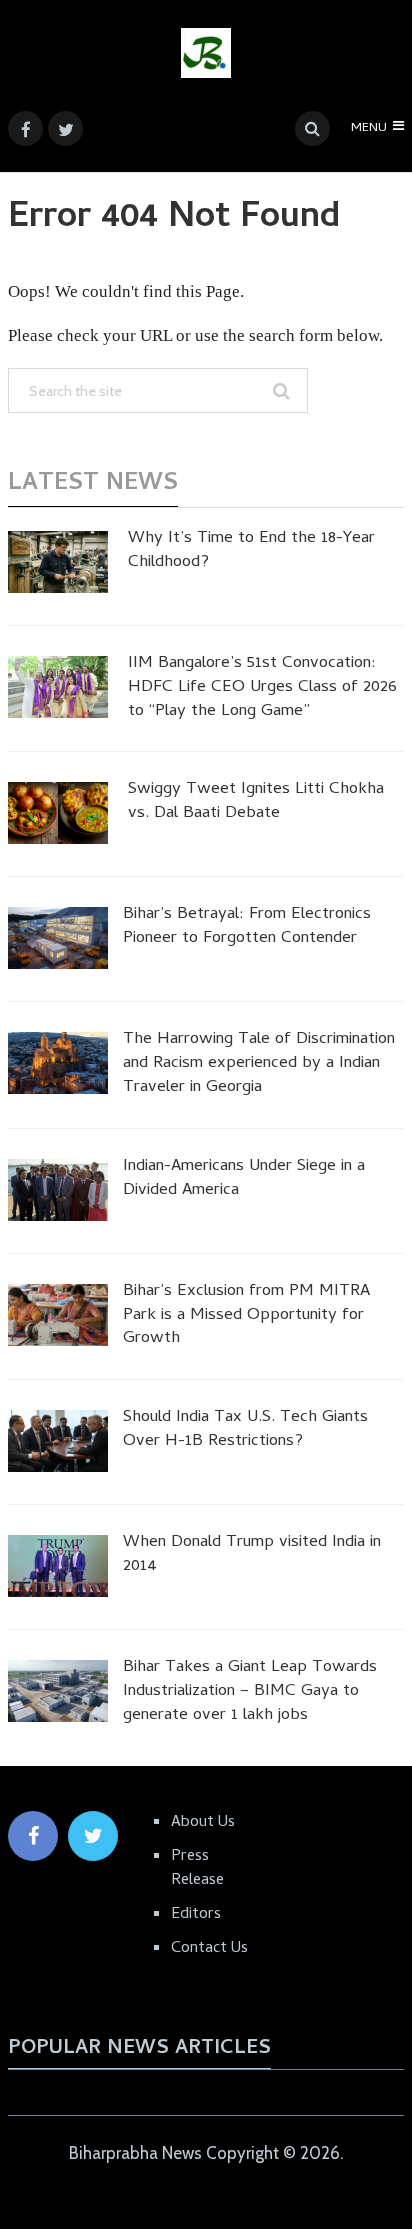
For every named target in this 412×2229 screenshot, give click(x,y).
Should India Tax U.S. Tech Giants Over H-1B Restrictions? (245, 1431)
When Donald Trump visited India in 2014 (252, 1556)
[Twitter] (93, 1836)
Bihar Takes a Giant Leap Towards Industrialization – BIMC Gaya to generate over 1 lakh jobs (250, 1692)
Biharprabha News (135, 2153)
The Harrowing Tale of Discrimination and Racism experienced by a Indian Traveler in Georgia (259, 1064)
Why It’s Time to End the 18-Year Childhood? (251, 552)
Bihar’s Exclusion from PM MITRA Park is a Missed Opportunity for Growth (246, 1316)
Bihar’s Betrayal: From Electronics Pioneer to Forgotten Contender (247, 928)
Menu (369, 128)
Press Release (197, 1869)
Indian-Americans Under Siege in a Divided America (244, 1180)
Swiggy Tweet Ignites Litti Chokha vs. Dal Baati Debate (256, 803)
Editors (196, 1915)
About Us (203, 1823)
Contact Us (209, 1949)
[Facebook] (33, 1836)
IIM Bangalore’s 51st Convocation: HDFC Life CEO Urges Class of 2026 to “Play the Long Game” (262, 688)
